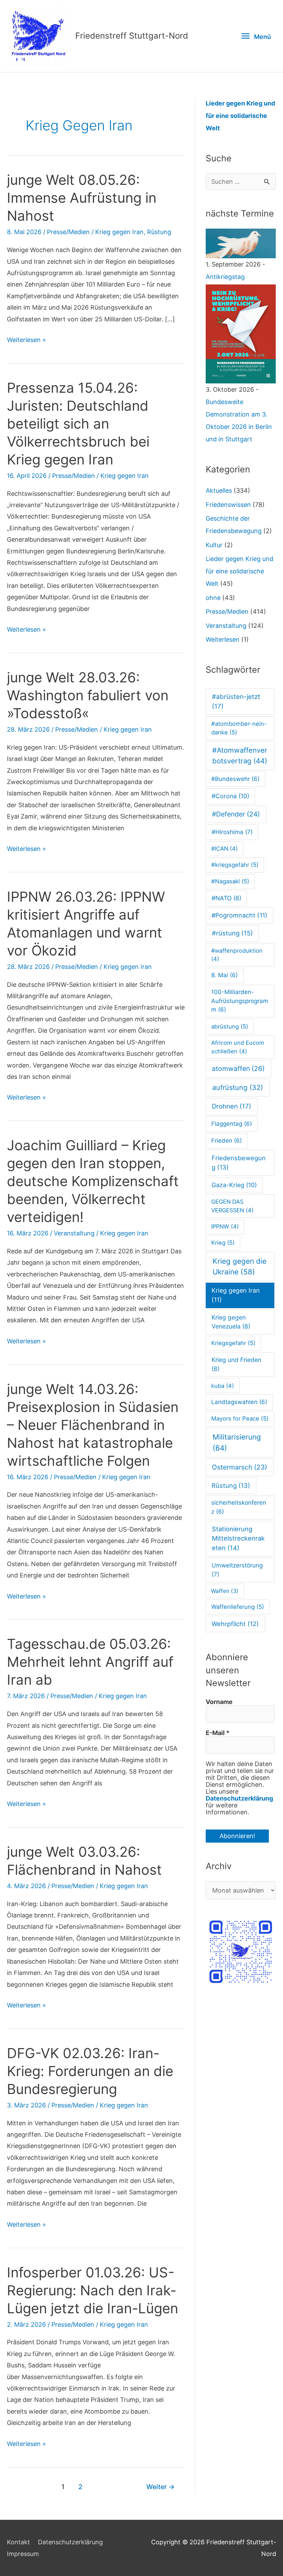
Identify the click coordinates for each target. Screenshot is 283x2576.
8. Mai (225, 975)
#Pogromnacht (240, 915)
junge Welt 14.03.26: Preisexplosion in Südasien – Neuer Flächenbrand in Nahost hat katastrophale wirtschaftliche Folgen (93, 1425)
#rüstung (232, 933)
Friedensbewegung (239, 1162)
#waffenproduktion (237, 955)
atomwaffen (238, 1069)
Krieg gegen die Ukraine (240, 1266)
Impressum (23, 2554)
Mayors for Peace (240, 1419)
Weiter (160, 2487)
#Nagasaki (230, 881)
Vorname (219, 1702)
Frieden (227, 1141)
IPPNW (225, 1226)
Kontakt (18, 2542)
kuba (223, 1386)
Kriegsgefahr (233, 1343)
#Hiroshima (232, 832)
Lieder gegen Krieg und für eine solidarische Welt (240, 116)
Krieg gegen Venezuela (231, 1322)
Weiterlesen (223, 639)
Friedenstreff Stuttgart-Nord (132, 36)
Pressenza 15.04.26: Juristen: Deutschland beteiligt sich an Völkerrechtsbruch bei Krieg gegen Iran (78, 424)
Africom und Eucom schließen (238, 1047)
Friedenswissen (228, 505)
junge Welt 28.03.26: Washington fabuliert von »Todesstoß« (88, 695)
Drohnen (232, 1106)
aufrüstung (238, 1087)
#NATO (226, 898)
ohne (213, 598)
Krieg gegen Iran (119, 232)
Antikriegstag (225, 277)
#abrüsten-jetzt (236, 701)
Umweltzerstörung (237, 1570)
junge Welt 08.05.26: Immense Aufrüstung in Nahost (82, 198)
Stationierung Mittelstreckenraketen (238, 1538)
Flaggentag (232, 1124)
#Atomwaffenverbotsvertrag (240, 755)
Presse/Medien (68, 232)
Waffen (225, 1591)
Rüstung (159, 232)
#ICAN (225, 849)
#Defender (236, 814)
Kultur (214, 545)
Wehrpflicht (235, 1624)
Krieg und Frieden (236, 1364)
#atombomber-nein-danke (239, 728)
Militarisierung (237, 1442)
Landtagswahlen (239, 1402)
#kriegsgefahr (235, 865)
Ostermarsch (240, 1467)
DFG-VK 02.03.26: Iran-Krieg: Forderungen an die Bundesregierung (90, 2071)
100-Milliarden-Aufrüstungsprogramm (240, 1001)
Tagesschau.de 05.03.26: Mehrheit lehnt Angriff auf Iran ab (90, 1662)
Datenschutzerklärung (239, 1798)
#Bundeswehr (235, 779)
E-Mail (218, 1733)
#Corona (230, 796)
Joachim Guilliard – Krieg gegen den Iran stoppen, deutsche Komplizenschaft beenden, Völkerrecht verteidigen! (93, 1181)
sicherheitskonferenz (239, 1507)
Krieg (223, 1243)
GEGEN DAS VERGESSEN (232, 1206)
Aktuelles (219, 490)
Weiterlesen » (26, 341)
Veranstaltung (74, 1233)
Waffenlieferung (238, 1607)
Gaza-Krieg (234, 1185)
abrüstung (230, 1026)
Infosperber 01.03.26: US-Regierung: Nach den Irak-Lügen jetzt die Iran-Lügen (92, 2290)
